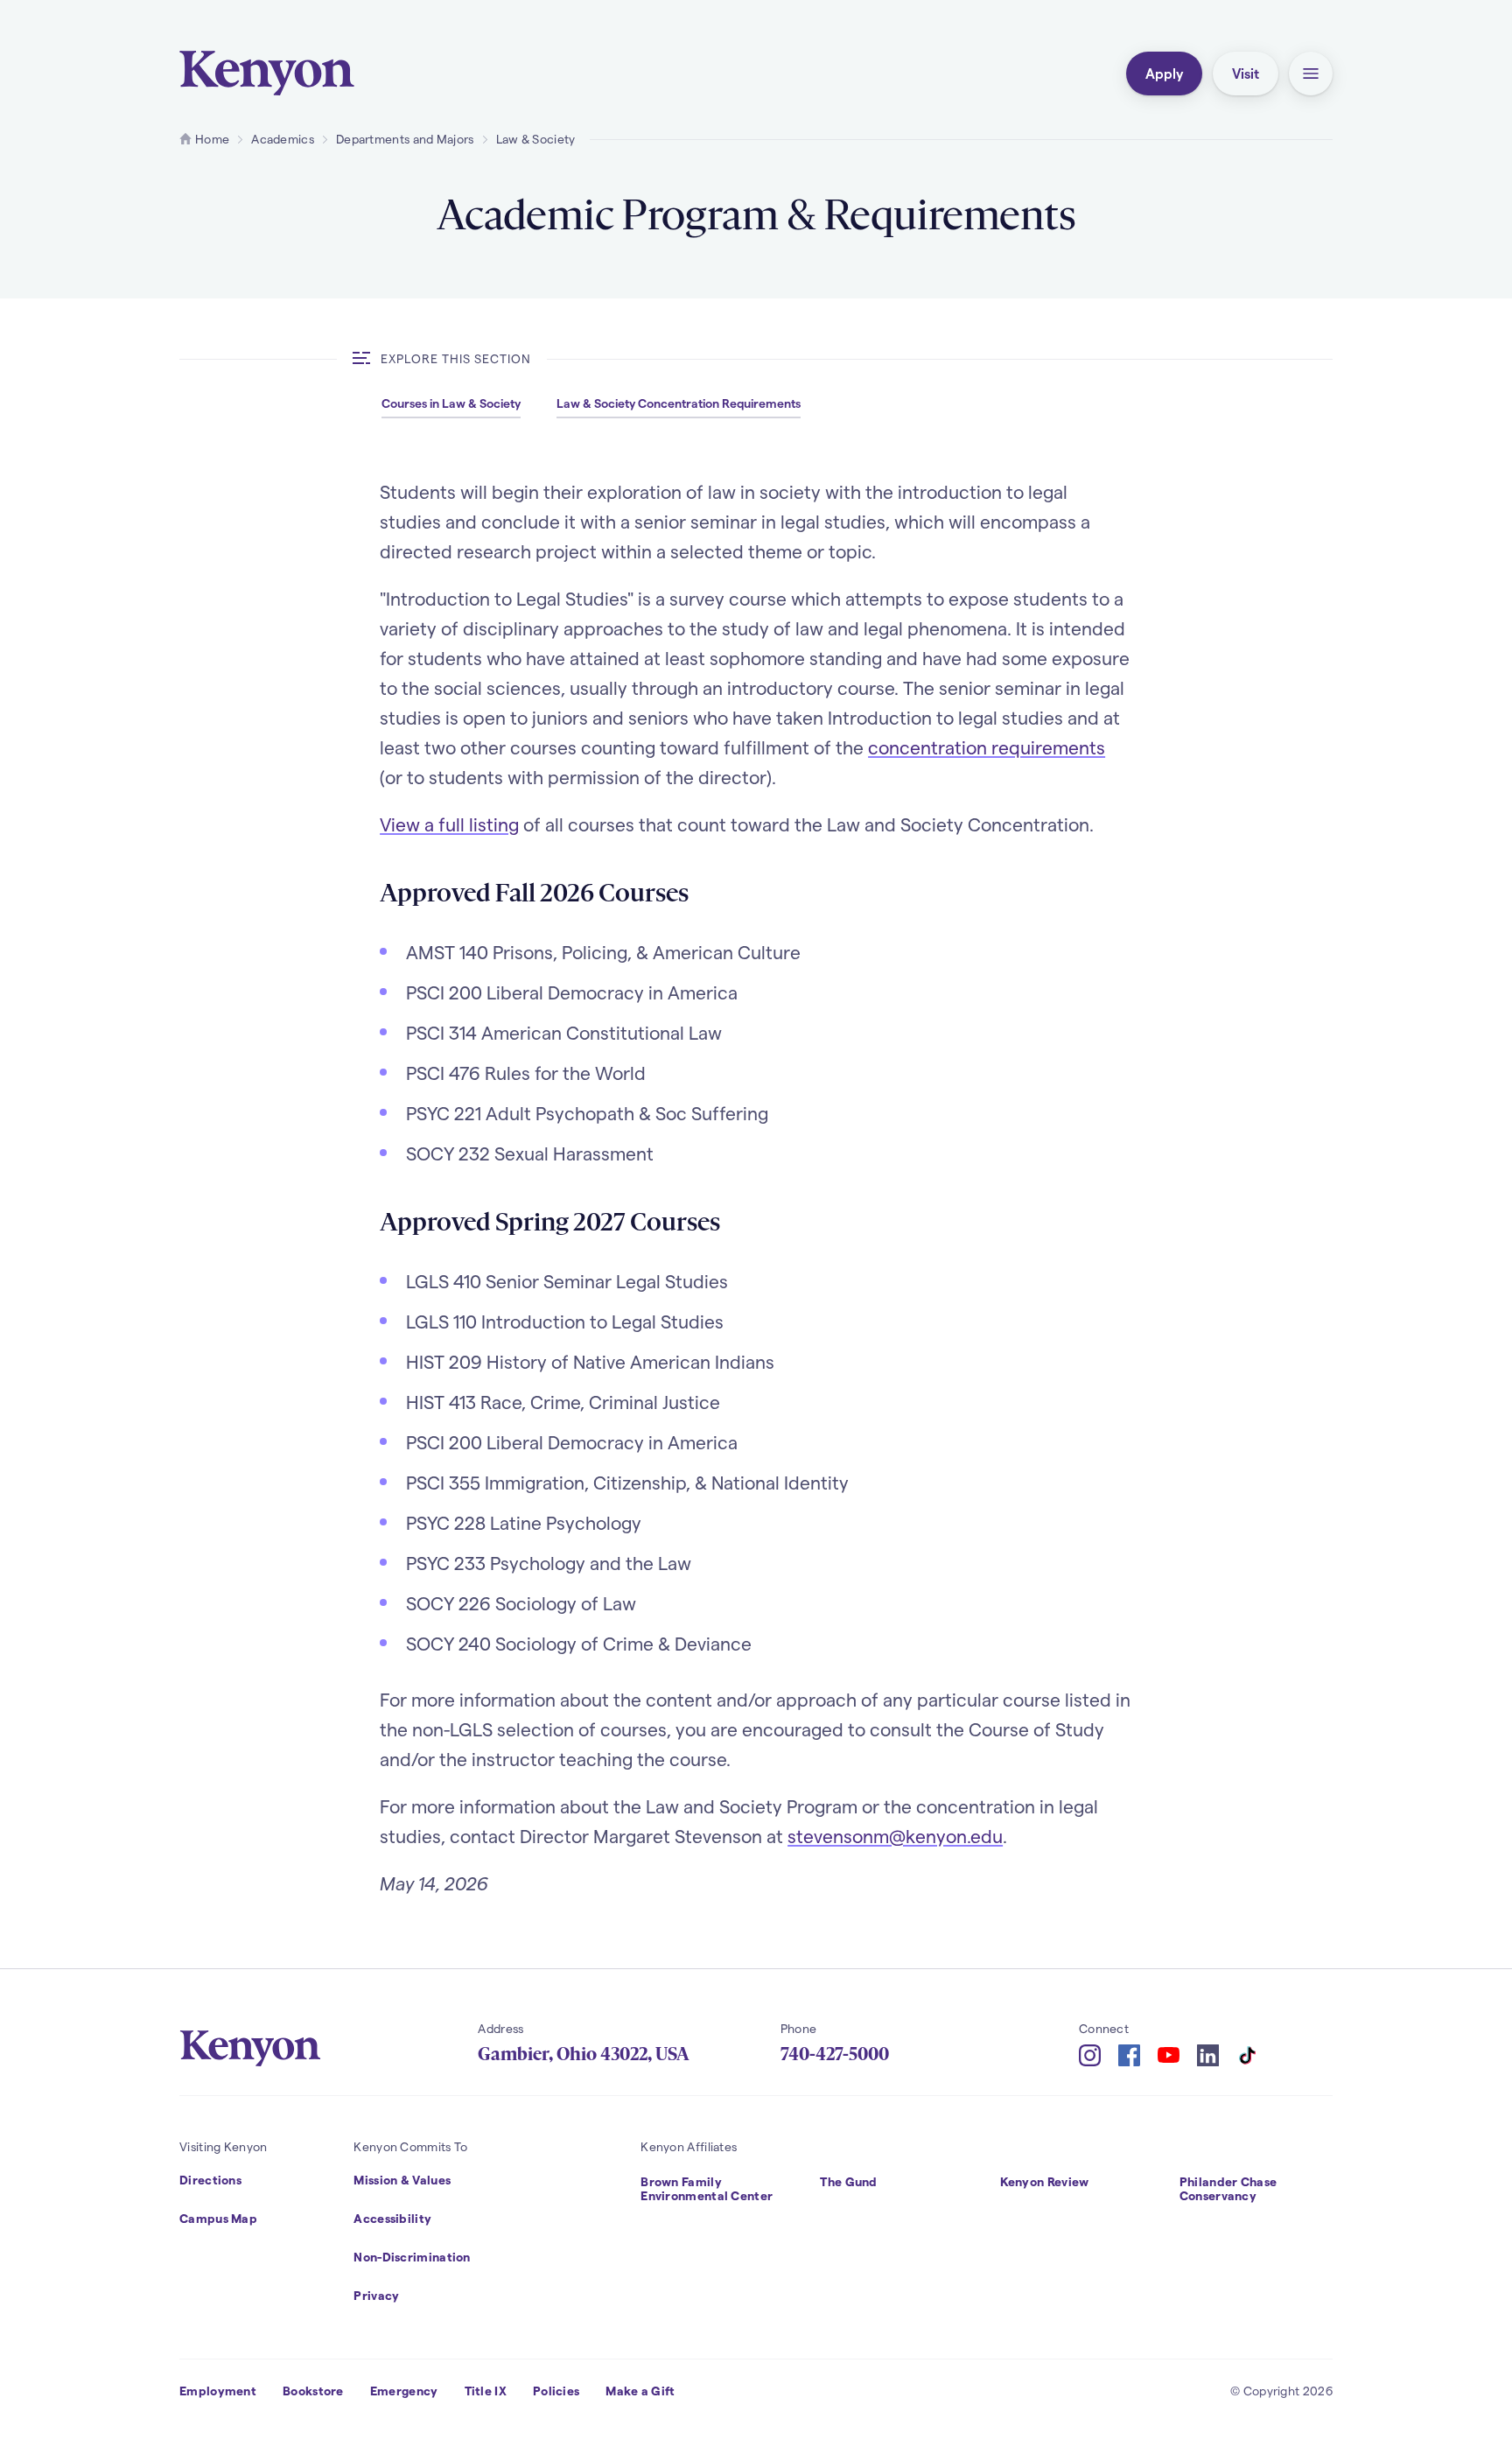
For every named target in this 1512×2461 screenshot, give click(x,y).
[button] (1311, 74)
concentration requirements (987, 747)
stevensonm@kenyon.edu (895, 1836)
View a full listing (449, 824)
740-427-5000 (835, 2054)
